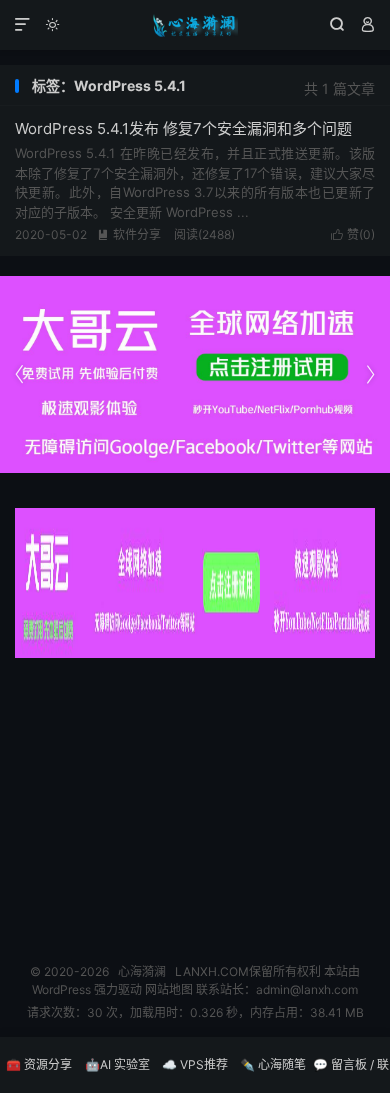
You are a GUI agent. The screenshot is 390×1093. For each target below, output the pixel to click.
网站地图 (169, 989)
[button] (370, 375)
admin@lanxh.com (307, 989)
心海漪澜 (195, 25)
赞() (353, 234)
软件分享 (129, 234)
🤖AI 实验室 (117, 1064)
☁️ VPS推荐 (195, 1064)
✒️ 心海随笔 (273, 1064)
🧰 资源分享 (39, 1064)
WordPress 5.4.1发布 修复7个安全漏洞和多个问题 (183, 128)
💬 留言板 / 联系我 (351, 1075)
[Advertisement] (195, 803)
